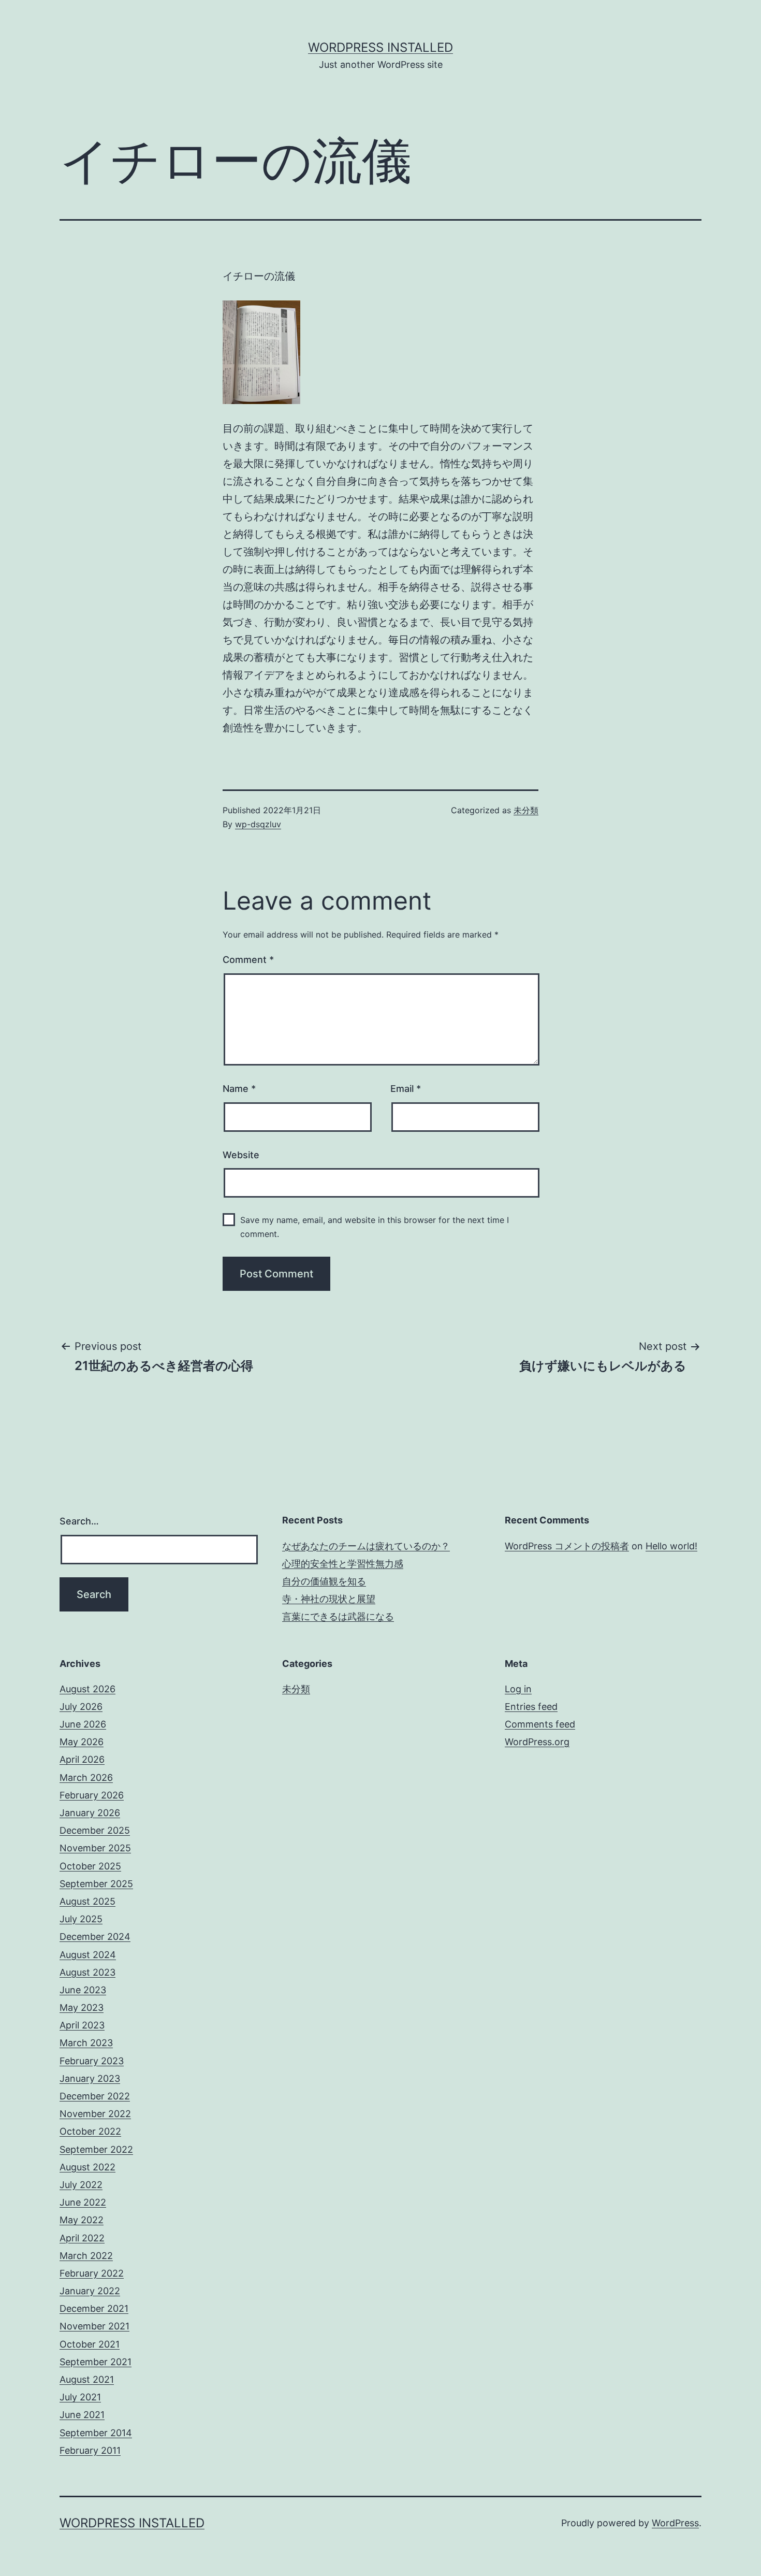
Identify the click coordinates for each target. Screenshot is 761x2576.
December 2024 (95, 1937)
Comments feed (540, 1724)
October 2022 (90, 2131)
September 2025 (96, 1884)
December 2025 (95, 1830)
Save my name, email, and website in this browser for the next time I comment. (375, 1227)
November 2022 (95, 2114)
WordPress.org (537, 1742)
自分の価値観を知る (324, 1581)
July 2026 (81, 1707)
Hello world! (671, 1546)
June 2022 (83, 2202)
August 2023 (87, 1972)
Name (239, 1089)
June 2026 (83, 1724)
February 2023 (92, 2061)
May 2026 (82, 1742)
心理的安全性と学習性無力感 (343, 1564)
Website (241, 1155)
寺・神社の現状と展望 (329, 1599)
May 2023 (82, 2007)
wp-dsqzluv (258, 824)
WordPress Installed (380, 47)
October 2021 (90, 2344)
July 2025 (81, 1919)
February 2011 (90, 2450)
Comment (248, 960)
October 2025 (90, 1866)
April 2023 (82, 2025)
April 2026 (82, 1759)
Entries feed (531, 1707)
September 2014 (96, 2433)
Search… (79, 1521)
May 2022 (82, 2220)
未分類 (526, 810)
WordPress (675, 2523)
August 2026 (87, 1689)
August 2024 (88, 1955)
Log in (518, 1689)
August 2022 (87, 2167)
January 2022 (90, 2291)
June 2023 (83, 1990)
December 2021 (94, 2308)
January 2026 (90, 1813)
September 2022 (96, 2149)
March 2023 (86, 2043)
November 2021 (94, 2326)
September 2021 (96, 2362)
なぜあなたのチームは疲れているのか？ (366, 1546)
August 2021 (87, 2379)
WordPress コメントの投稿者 (567, 1546)
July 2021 (80, 2397)
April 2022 (82, 2238)
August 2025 (87, 1901)
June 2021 (82, 2415)
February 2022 (92, 2273)
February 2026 (92, 1795)
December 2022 (95, 2096)
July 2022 (81, 2185)
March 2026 (86, 1778)
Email (406, 1089)
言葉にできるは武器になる (338, 1616)
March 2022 (86, 2256)
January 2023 (90, 2078)
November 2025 (95, 1848)
